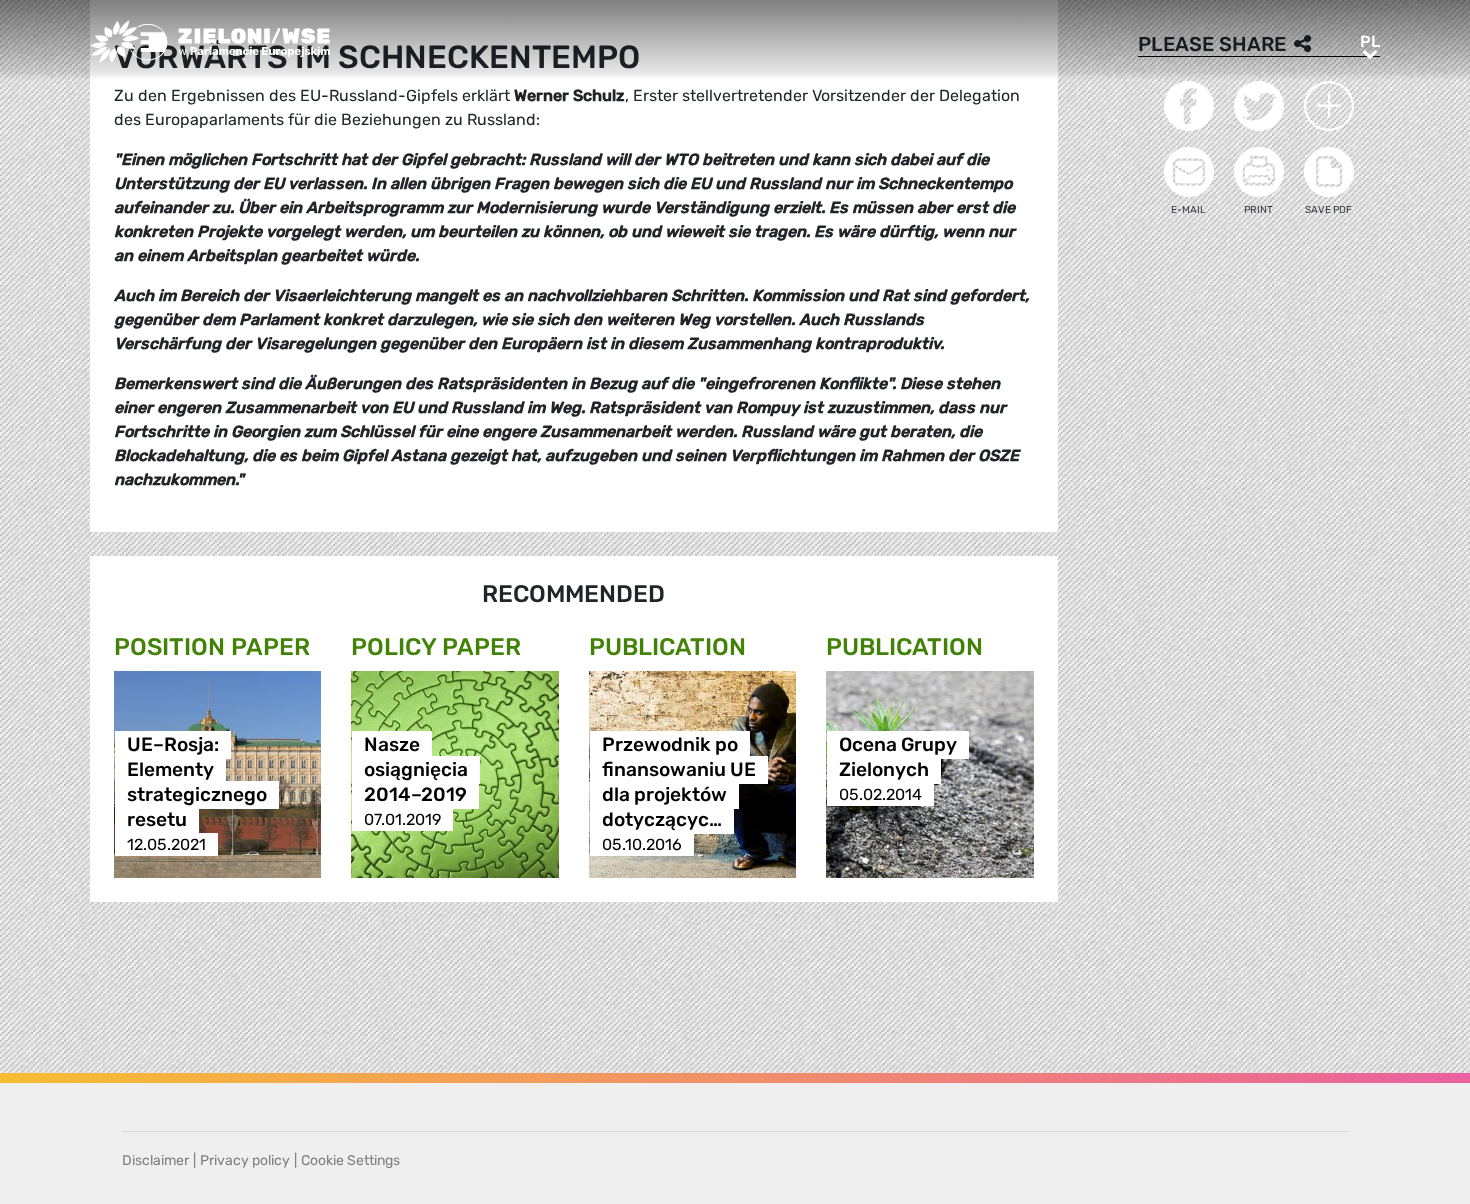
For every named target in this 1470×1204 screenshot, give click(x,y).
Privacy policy (245, 1160)
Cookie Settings (350, 1160)
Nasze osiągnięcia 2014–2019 (416, 769)
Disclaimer (155, 1160)
